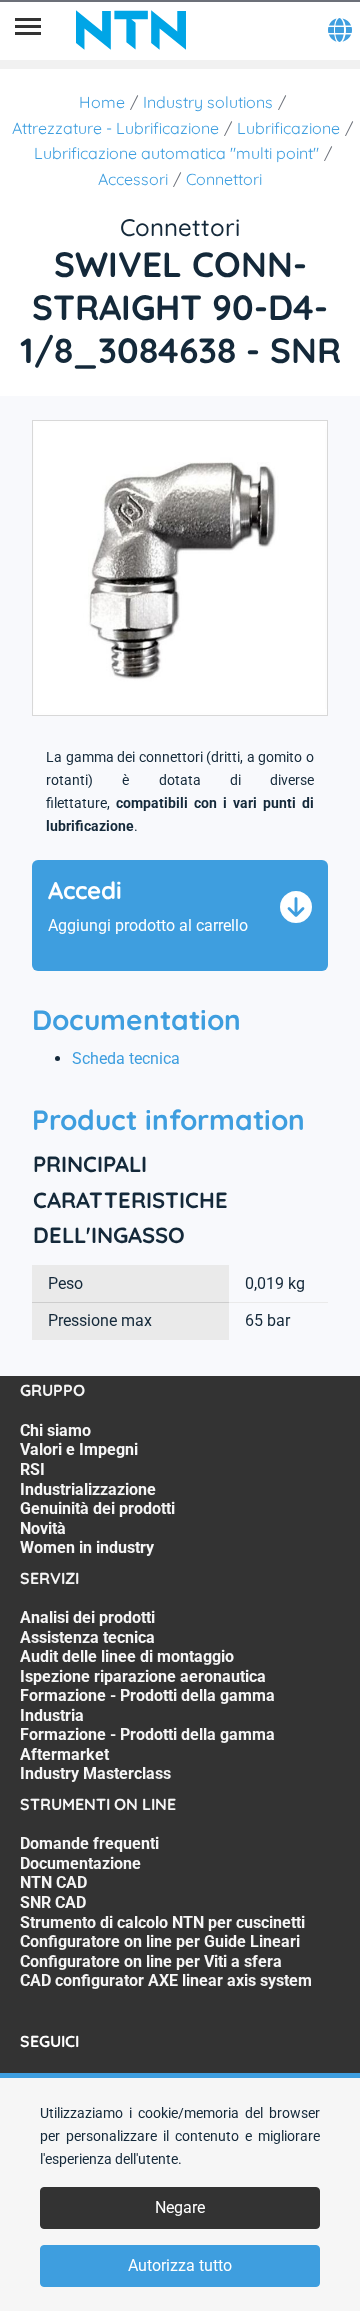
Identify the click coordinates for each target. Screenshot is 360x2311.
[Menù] (28, 30)
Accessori (133, 179)
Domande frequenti (89, 1843)
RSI (32, 1469)
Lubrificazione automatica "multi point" (176, 153)
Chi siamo (55, 1430)
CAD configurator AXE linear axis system (166, 1980)
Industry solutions (208, 102)
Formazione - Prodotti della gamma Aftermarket (147, 1744)
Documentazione (80, 1863)
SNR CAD (53, 1902)
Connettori (224, 179)
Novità (43, 1528)
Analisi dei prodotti (87, 1617)
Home (102, 102)
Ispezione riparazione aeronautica (143, 1676)
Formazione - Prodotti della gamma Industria (147, 1705)
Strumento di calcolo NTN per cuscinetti (162, 1922)
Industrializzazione (88, 1489)
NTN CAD (53, 1882)
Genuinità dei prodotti (97, 1508)
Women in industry (87, 1547)
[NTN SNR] (131, 30)
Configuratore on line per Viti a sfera (151, 1961)
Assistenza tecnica (87, 1637)
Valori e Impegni (79, 1449)
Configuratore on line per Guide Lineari (160, 1941)
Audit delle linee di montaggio (127, 1656)
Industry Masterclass (95, 1773)
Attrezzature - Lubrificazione (115, 128)
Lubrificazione (288, 128)
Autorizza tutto (180, 2265)
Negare (180, 2207)
